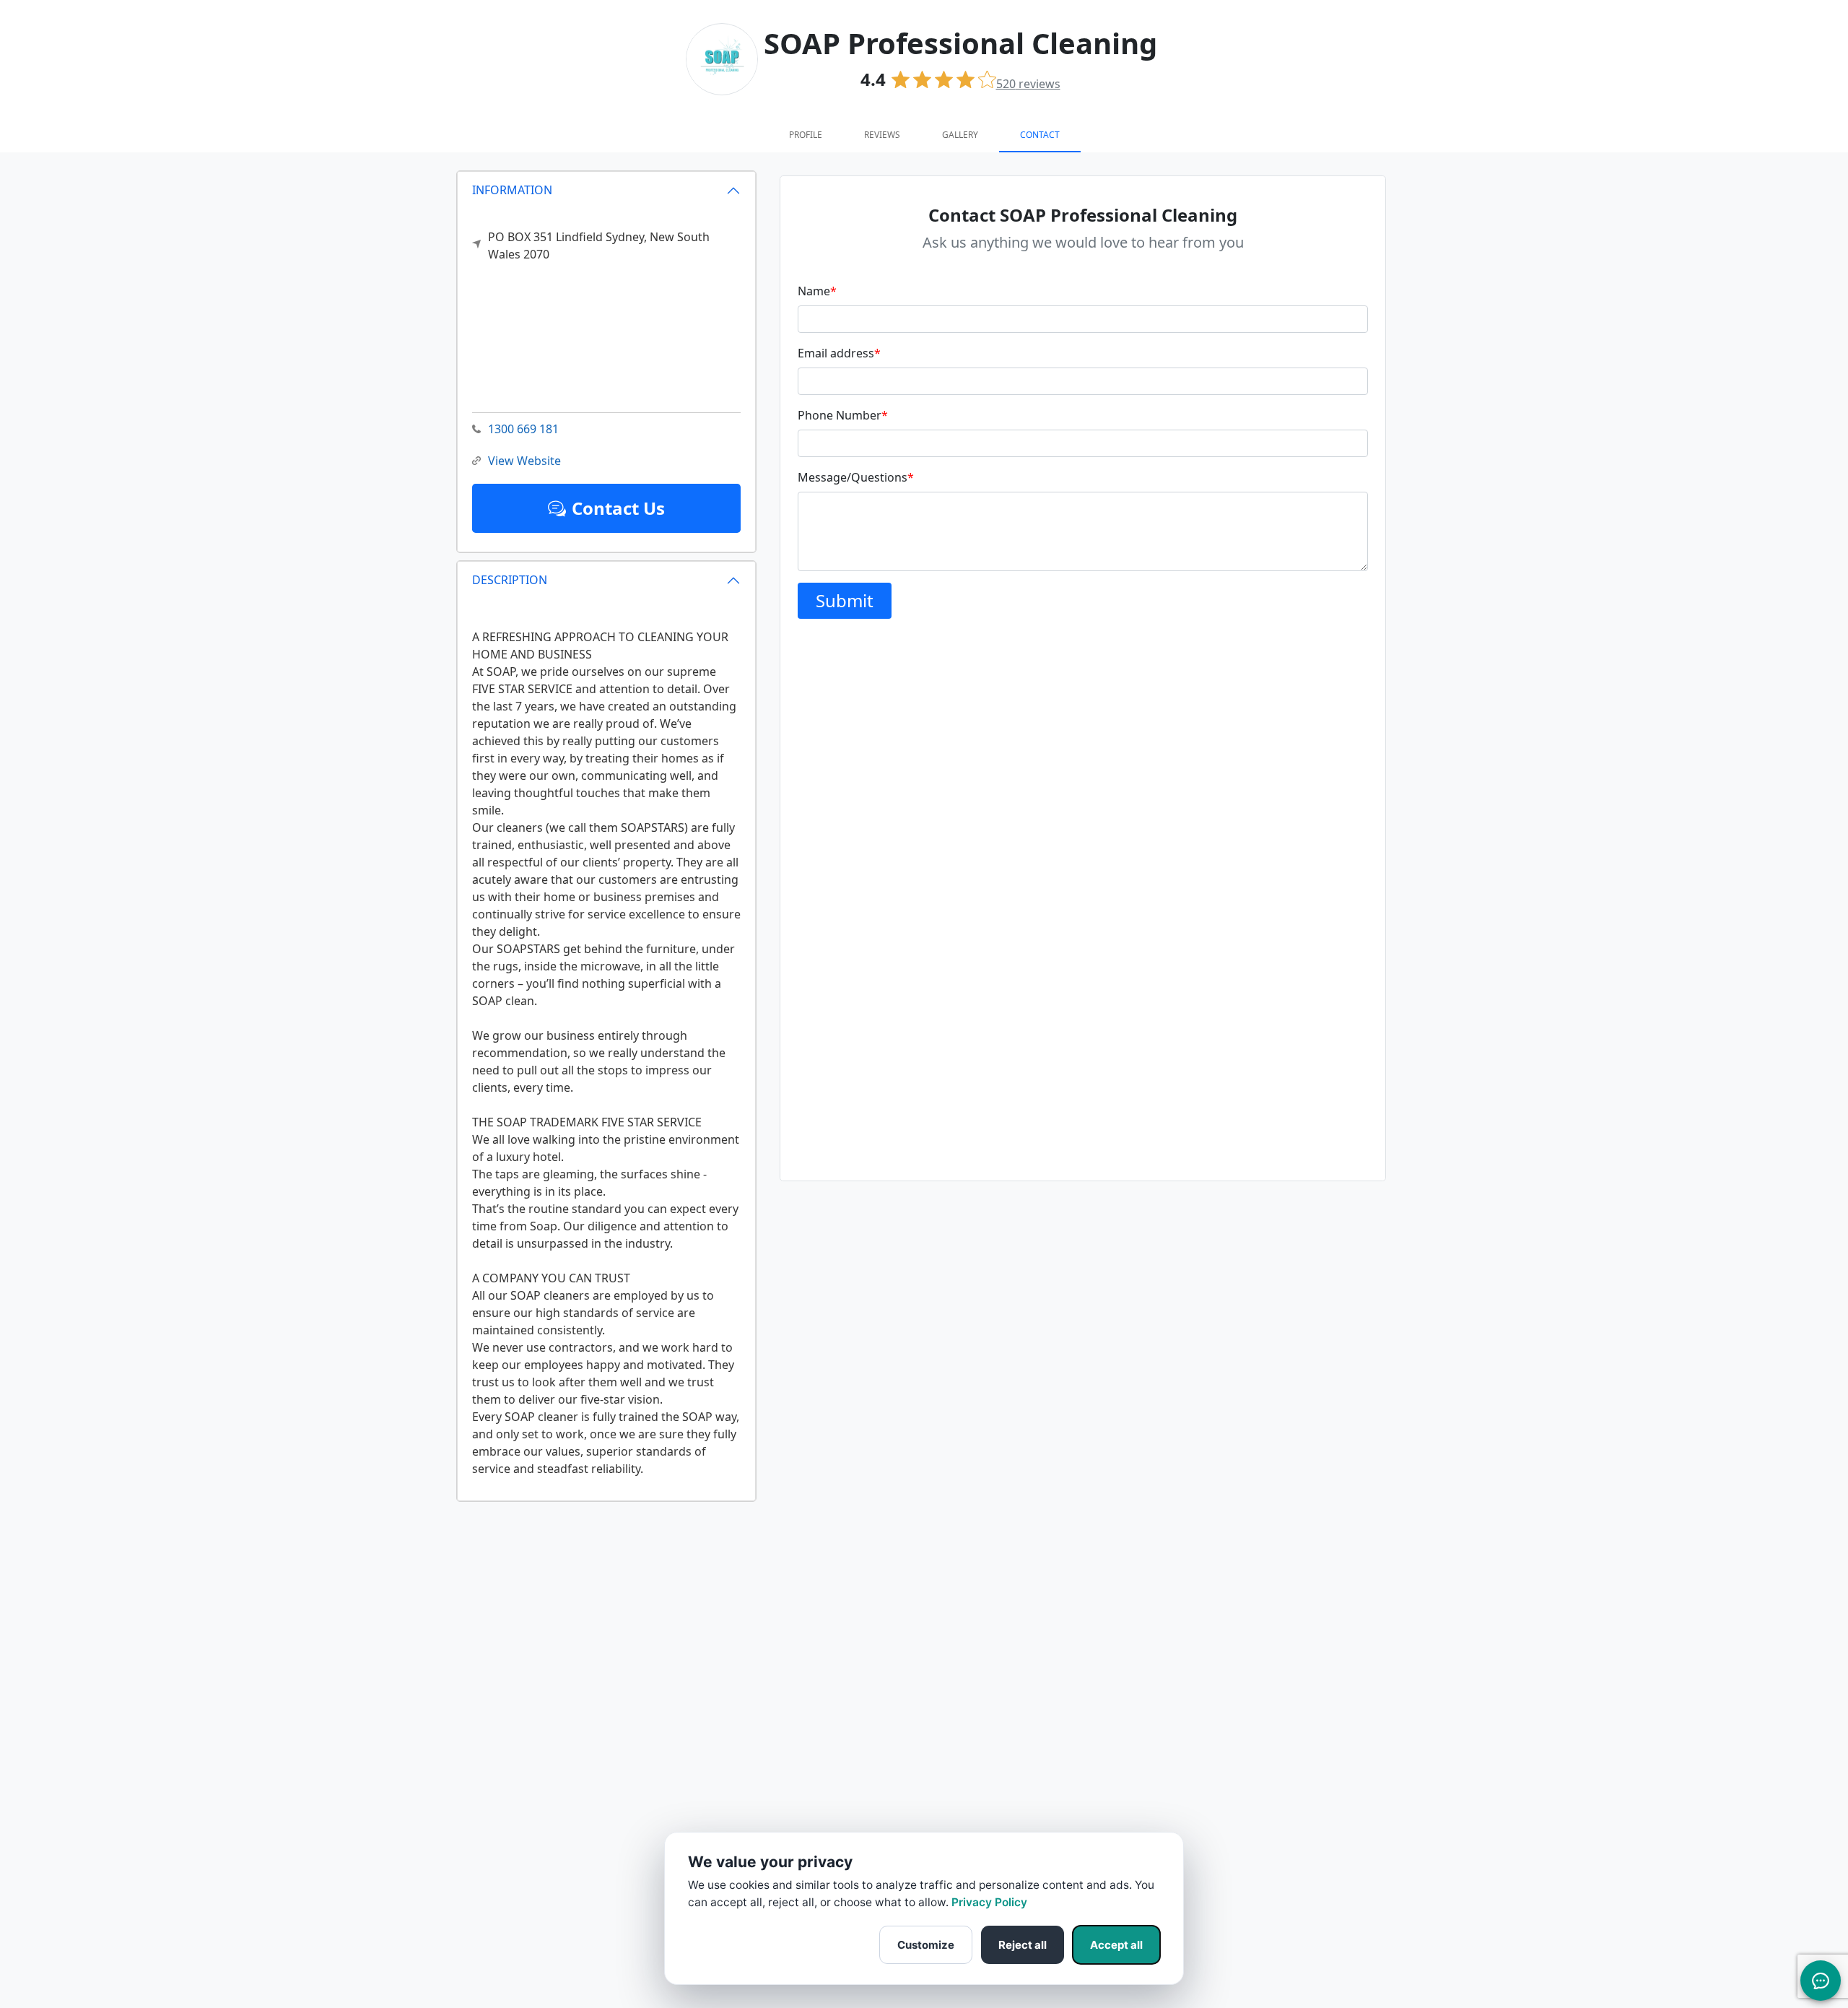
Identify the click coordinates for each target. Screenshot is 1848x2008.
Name (817, 291)
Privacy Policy (989, 1902)
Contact (1040, 135)
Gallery (960, 135)
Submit (845, 600)
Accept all (1116, 1945)
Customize (926, 1945)
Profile (806, 135)
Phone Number (843, 415)
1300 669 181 (523, 429)
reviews (1028, 84)
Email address (839, 353)
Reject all (1023, 1945)
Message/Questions (856, 477)
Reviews (882, 135)
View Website (524, 461)
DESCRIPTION (510, 580)
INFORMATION (512, 190)
